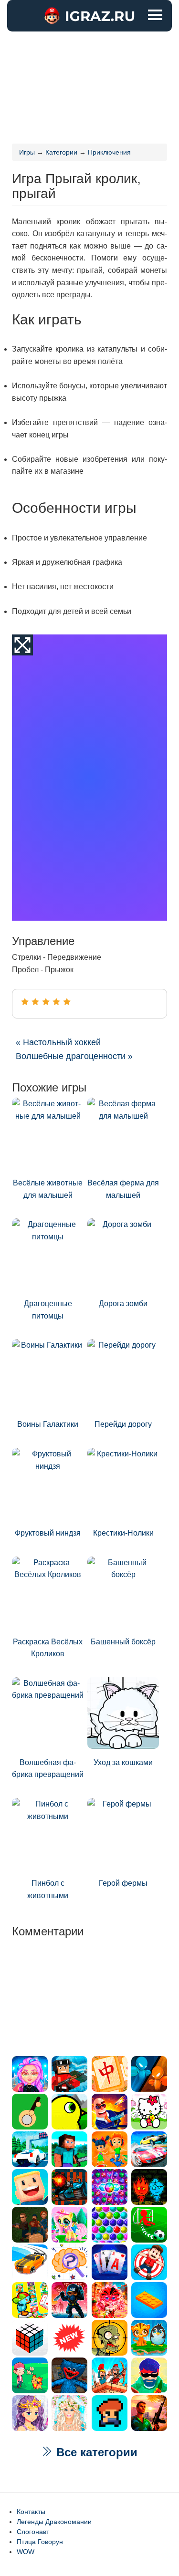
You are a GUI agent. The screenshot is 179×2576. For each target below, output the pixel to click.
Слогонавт (33, 2532)
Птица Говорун (40, 2542)
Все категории (95, 2452)
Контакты (31, 2512)
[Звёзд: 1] (25, 1002)
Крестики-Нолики (123, 1533)
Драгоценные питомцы (48, 1310)
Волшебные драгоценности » (74, 1056)
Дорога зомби (123, 1304)
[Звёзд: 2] (35, 1002)
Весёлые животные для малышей (48, 1189)
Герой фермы (123, 1883)
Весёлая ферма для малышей (123, 1189)
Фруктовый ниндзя (48, 1533)
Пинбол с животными (48, 1889)
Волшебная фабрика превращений (48, 1769)
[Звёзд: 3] (46, 1002)
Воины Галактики (48, 1424)
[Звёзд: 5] (67, 1002)
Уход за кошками (123, 1762)
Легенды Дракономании (54, 2522)
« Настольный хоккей (58, 1042)
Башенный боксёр (123, 1642)
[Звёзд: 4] (56, 1002)
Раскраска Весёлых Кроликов (48, 1648)
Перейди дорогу (123, 1424)
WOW (26, 2552)
